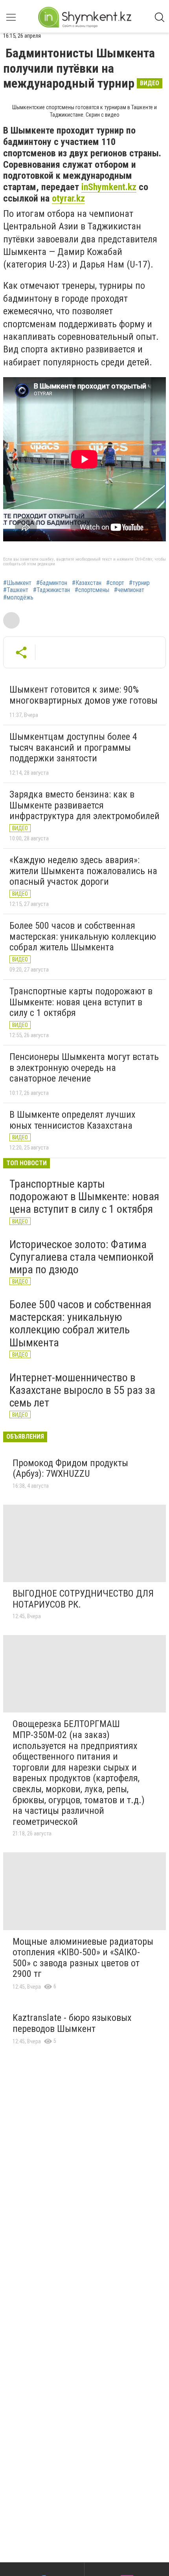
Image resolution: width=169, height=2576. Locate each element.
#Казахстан (87, 583)
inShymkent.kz (109, 187)
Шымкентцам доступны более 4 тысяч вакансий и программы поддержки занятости (73, 747)
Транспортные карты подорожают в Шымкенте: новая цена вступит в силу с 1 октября (81, 1002)
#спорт (115, 583)
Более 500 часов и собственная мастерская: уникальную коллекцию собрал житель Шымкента (83, 936)
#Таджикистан (51, 590)
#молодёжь (18, 598)
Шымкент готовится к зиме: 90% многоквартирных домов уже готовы (84, 695)
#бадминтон (52, 583)
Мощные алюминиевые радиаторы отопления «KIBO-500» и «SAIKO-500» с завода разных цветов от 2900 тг (83, 1958)
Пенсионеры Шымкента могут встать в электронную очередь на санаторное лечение (84, 1068)
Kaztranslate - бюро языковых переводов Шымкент (72, 2023)
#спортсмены (92, 590)
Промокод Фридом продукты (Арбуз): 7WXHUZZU (70, 1469)
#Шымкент (17, 583)
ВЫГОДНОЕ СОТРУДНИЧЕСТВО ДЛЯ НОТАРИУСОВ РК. (83, 1599)
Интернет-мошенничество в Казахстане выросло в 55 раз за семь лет (82, 1390)
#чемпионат (129, 590)
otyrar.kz (68, 198)
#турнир (139, 583)
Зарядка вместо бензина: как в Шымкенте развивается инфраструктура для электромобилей (84, 805)
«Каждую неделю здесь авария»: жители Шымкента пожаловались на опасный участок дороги (83, 871)
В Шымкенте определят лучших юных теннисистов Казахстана (73, 1120)
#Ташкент (16, 590)
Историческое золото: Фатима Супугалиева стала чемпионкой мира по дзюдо (82, 1257)
